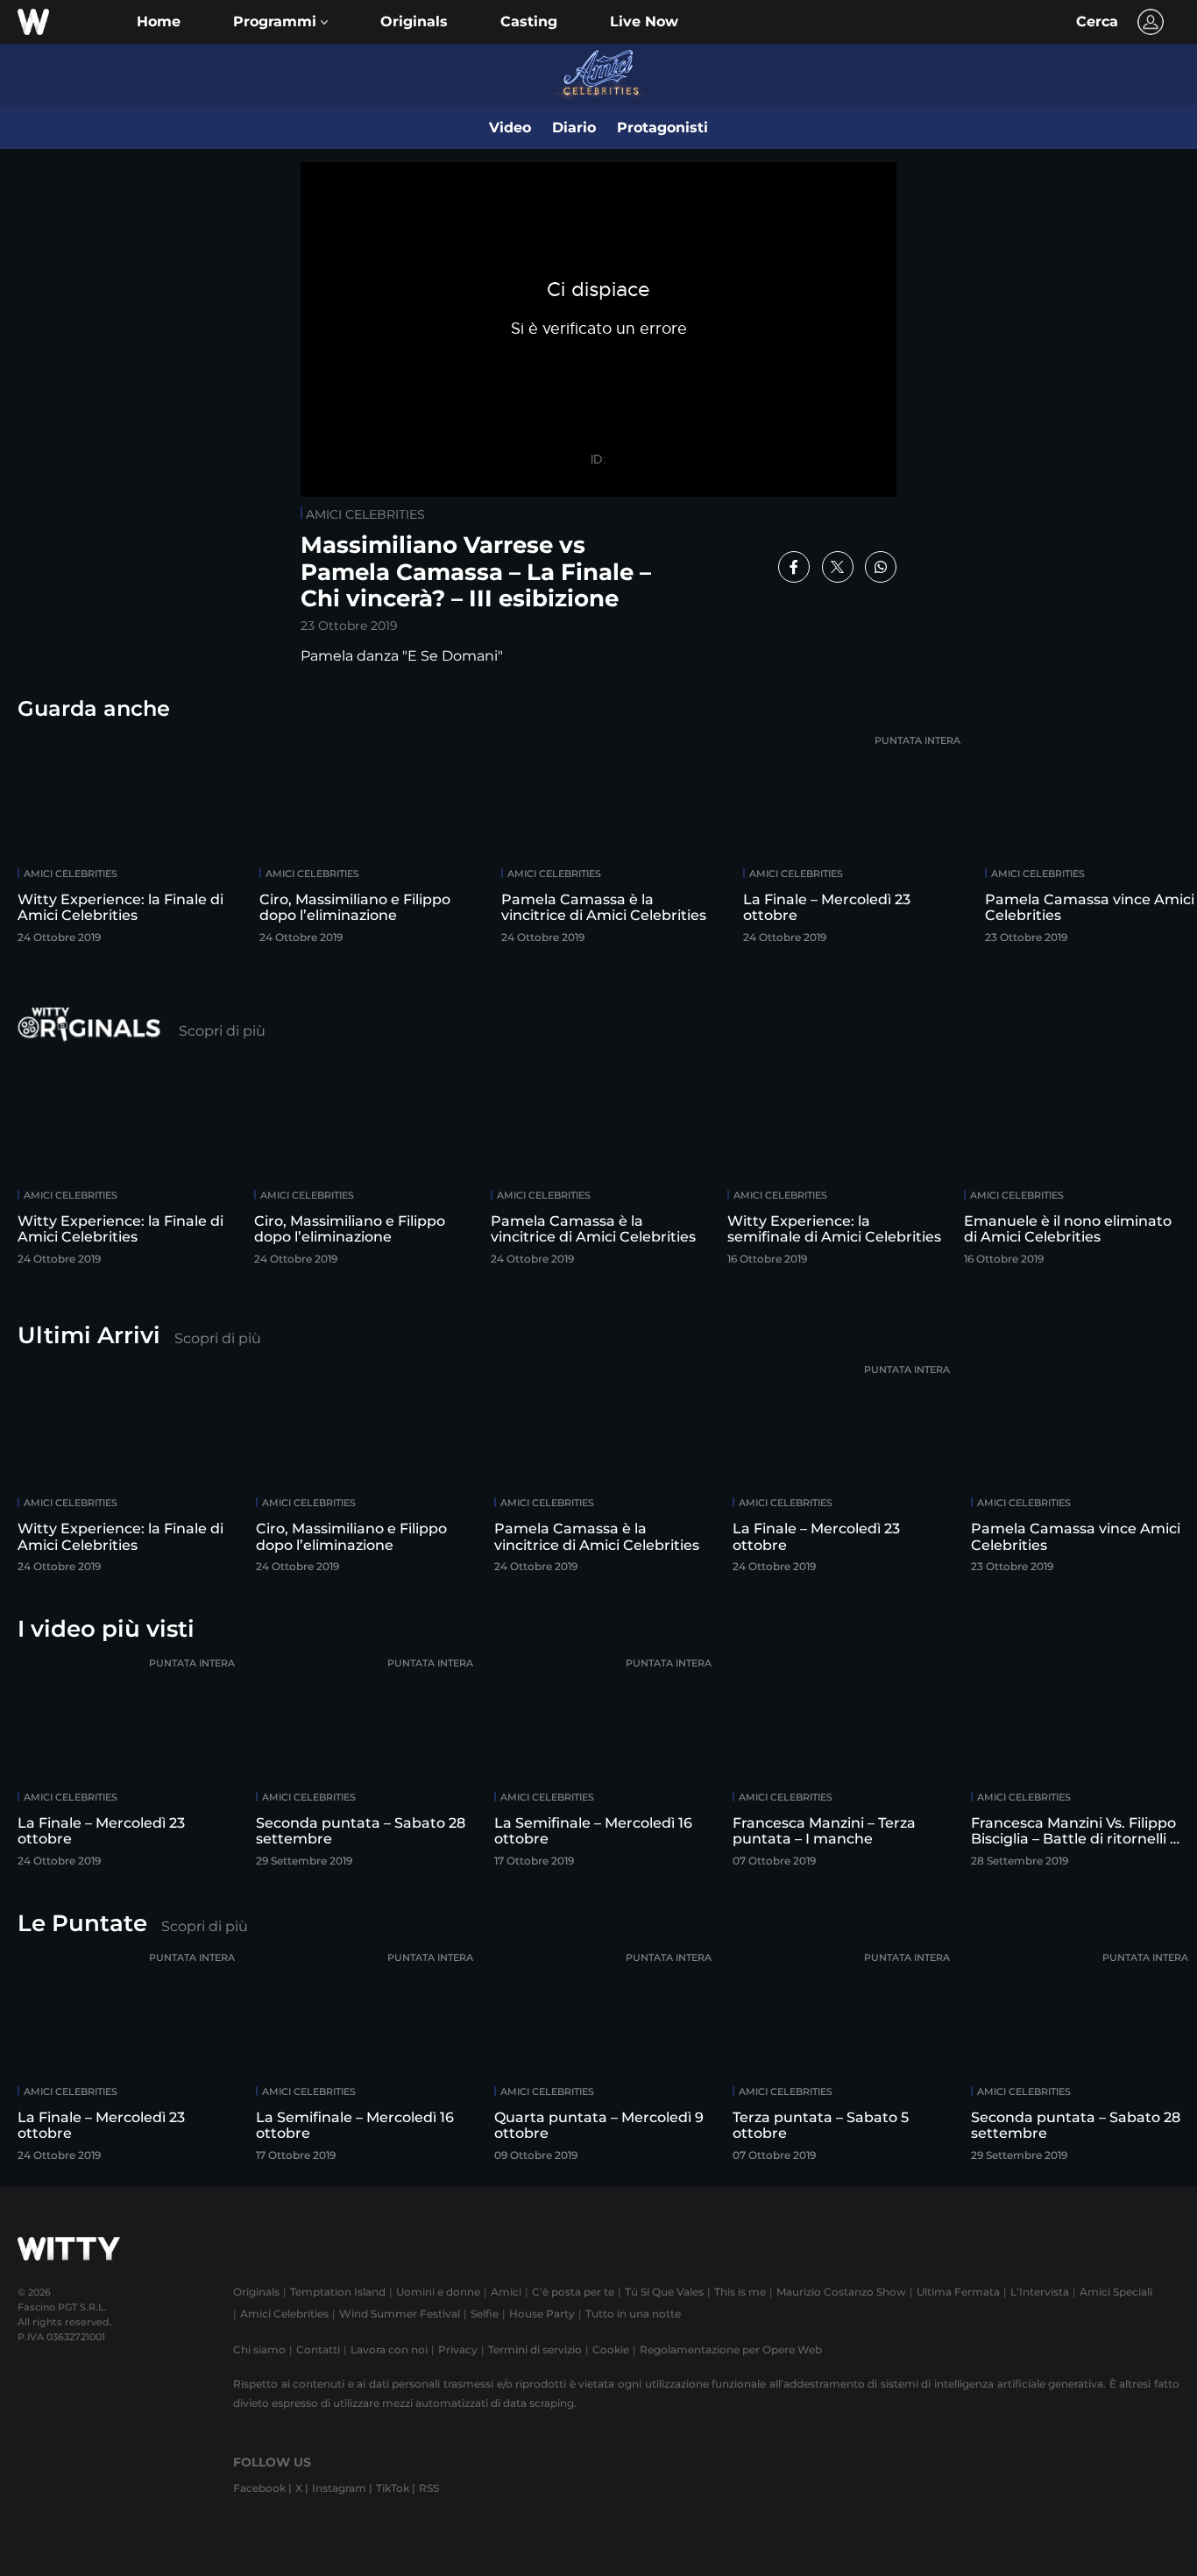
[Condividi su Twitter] (838, 567)
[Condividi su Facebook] (794, 567)
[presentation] (1140, 842)
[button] (280, 22)
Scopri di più (222, 1031)
